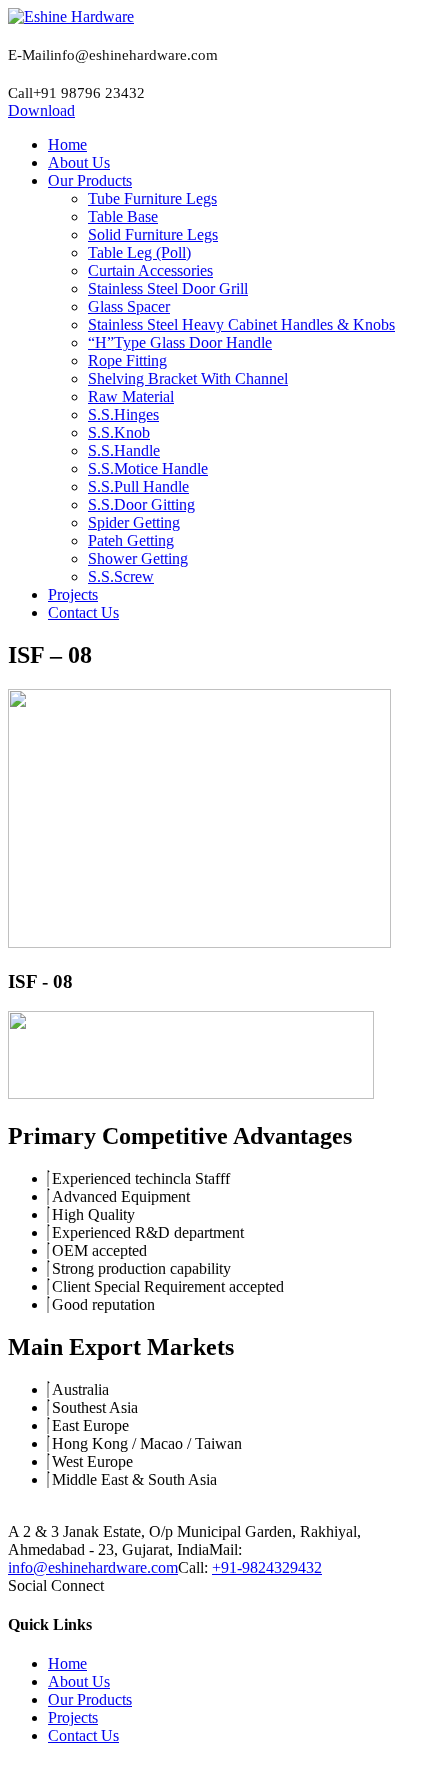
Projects (73, 1717)
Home (67, 1663)
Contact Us (83, 1735)
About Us (79, 1681)
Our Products (90, 1699)
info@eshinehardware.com (93, 1567)
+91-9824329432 (267, 1567)
